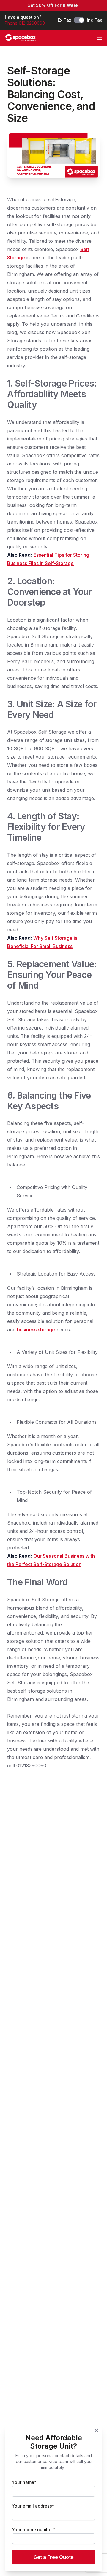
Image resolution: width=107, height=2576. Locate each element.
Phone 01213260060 (25, 23)
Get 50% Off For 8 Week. (53, 5)
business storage (36, 1330)
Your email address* (33, 2506)
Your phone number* (34, 2530)
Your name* (24, 2482)
